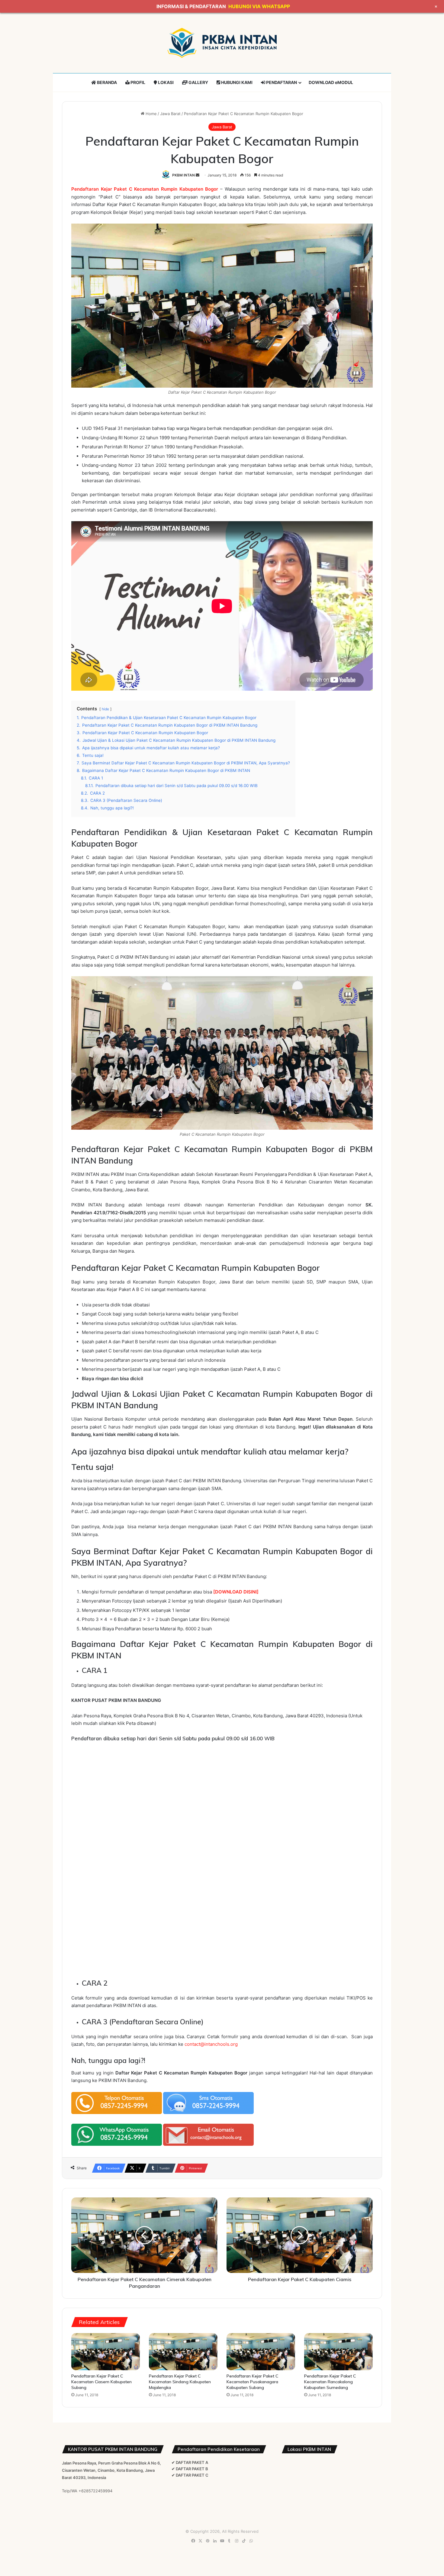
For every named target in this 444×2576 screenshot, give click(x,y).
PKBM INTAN (183, 175)
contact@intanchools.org (211, 2044)
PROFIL (137, 82)
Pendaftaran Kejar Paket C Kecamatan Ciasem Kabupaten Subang (101, 2382)
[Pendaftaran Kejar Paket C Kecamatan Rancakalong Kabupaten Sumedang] (338, 2352)
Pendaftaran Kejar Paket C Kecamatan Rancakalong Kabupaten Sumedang (330, 2382)
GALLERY (198, 82)
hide (105, 709)
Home (151, 114)
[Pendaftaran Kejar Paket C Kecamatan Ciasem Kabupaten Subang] (106, 2352)
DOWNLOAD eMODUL (331, 82)
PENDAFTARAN (281, 82)
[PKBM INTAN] (222, 43)
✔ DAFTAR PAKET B (190, 2469)
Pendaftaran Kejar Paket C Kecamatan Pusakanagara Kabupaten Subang (252, 2382)
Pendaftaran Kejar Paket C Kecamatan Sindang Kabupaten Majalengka (180, 2382)
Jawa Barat (170, 114)
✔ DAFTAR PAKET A (190, 2462)
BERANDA (106, 82)
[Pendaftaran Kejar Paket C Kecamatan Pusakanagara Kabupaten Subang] (261, 2352)
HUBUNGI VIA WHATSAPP (259, 6)
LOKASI (165, 82)
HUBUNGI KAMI (236, 82)
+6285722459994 (95, 2491)
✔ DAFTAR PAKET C (190, 2475)
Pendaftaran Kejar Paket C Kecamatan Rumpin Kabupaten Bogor (145, 189)
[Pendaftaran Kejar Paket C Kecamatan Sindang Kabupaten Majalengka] (183, 2352)
